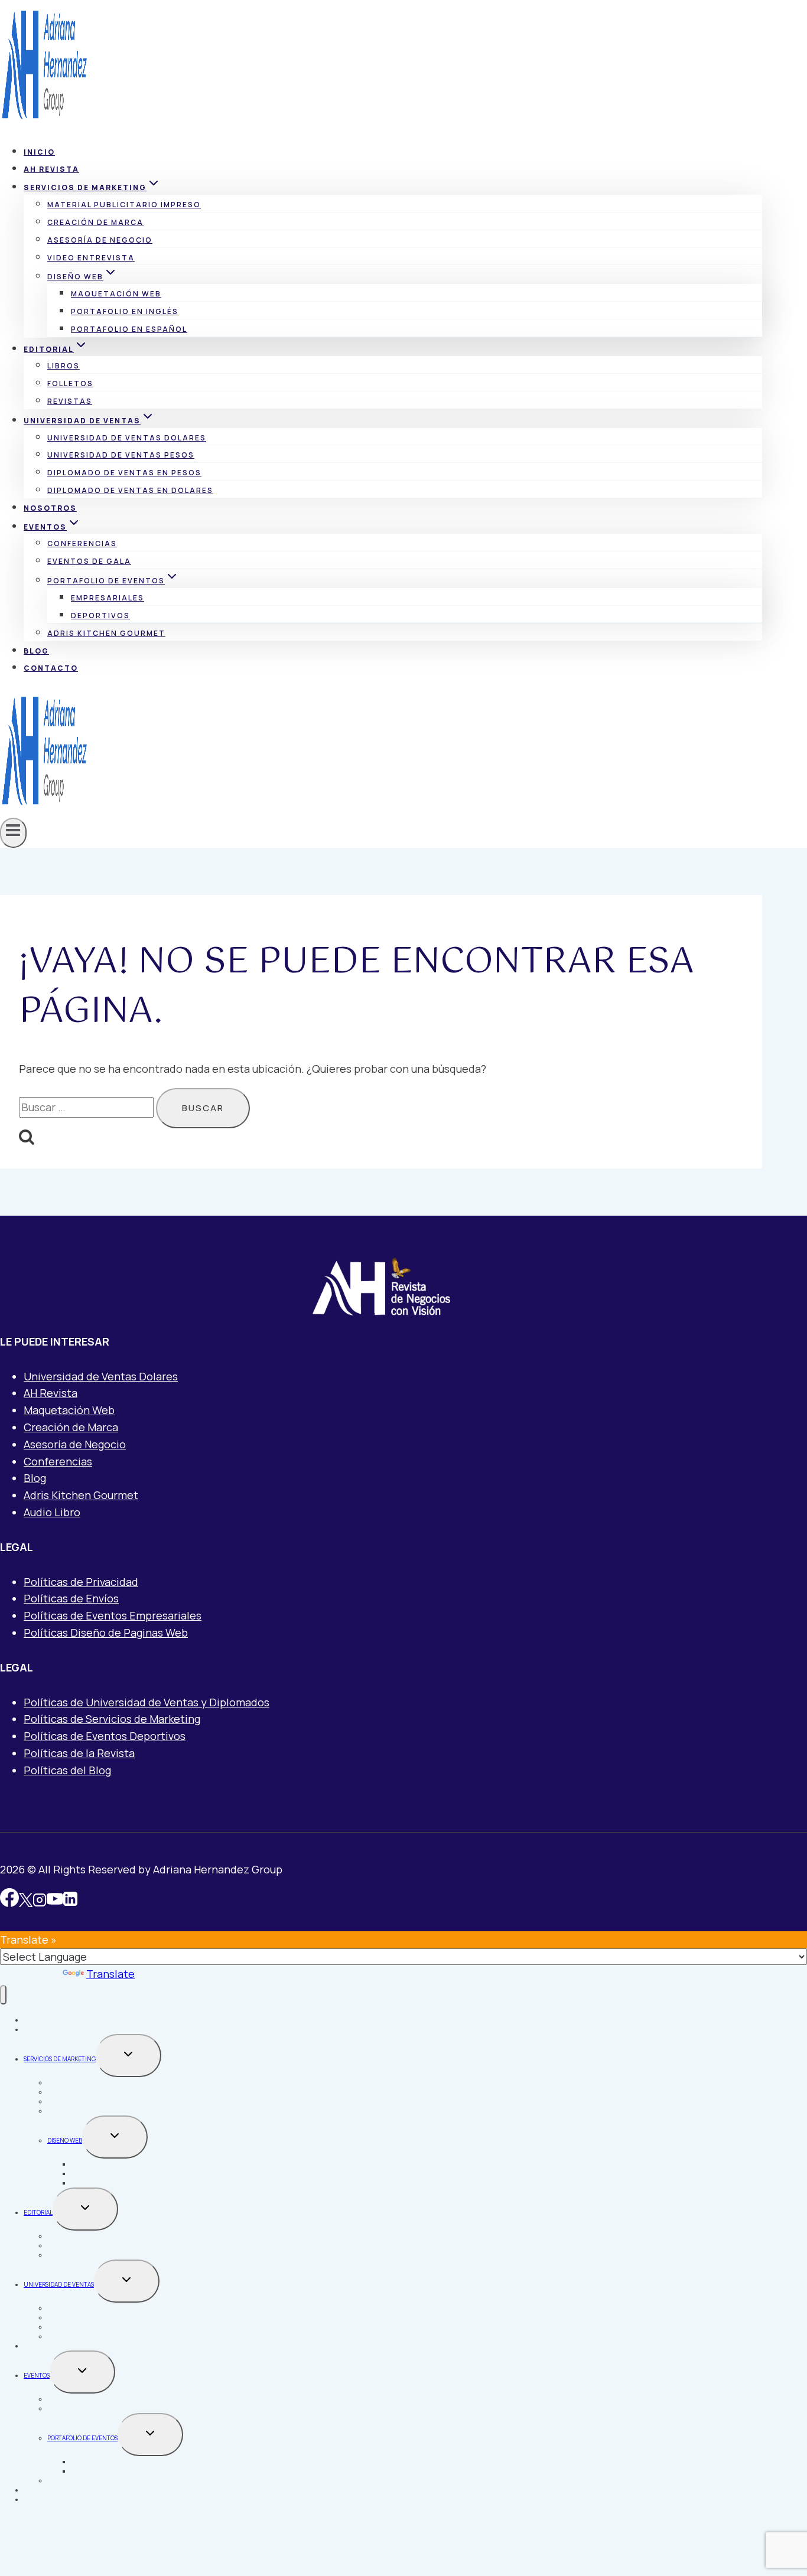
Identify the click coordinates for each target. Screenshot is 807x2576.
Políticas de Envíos (71, 1598)
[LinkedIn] (70, 1901)
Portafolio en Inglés (125, 311)
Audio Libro (52, 1512)
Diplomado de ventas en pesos (124, 473)
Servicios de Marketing (60, 2059)
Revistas (70, 401)
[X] (26, 1901)
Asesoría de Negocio (100, 240)
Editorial (38, 2212)
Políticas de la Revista (79, 1753)
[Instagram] (40, 1901)
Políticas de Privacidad (81, 1582)
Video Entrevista (91, 258)
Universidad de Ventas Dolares (127, 438)
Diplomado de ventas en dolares (130, 490)
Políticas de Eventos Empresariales (113, 1615)
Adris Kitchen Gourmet (106, 633)
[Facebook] (9, 1901)
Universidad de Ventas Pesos (121, 455)
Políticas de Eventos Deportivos (105, 1736)
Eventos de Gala (89, 561)
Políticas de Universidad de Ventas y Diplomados (147, 1702)
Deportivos (100, 616)
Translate (110, 1974)
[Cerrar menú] (3, 1995)
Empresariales (108, 598)
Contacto (51, 668)
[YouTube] (55, 1901)
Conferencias (82, 543)
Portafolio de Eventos (82, 2438)
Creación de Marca (95, 222)
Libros (64, 366)
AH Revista (51, 169)
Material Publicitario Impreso (124, 205)
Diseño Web (65, 2140)
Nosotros (50, 508)
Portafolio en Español (129, 329)
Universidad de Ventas (59, 2284)
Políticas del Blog (67, 1770)
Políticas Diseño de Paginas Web (106, 1633)
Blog (36, 651)
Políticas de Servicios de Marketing (112, 1719)
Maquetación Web (116, 294)
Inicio (39, 152)
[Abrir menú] (13, 833)
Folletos (70, 383)
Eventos (37, 2375)
